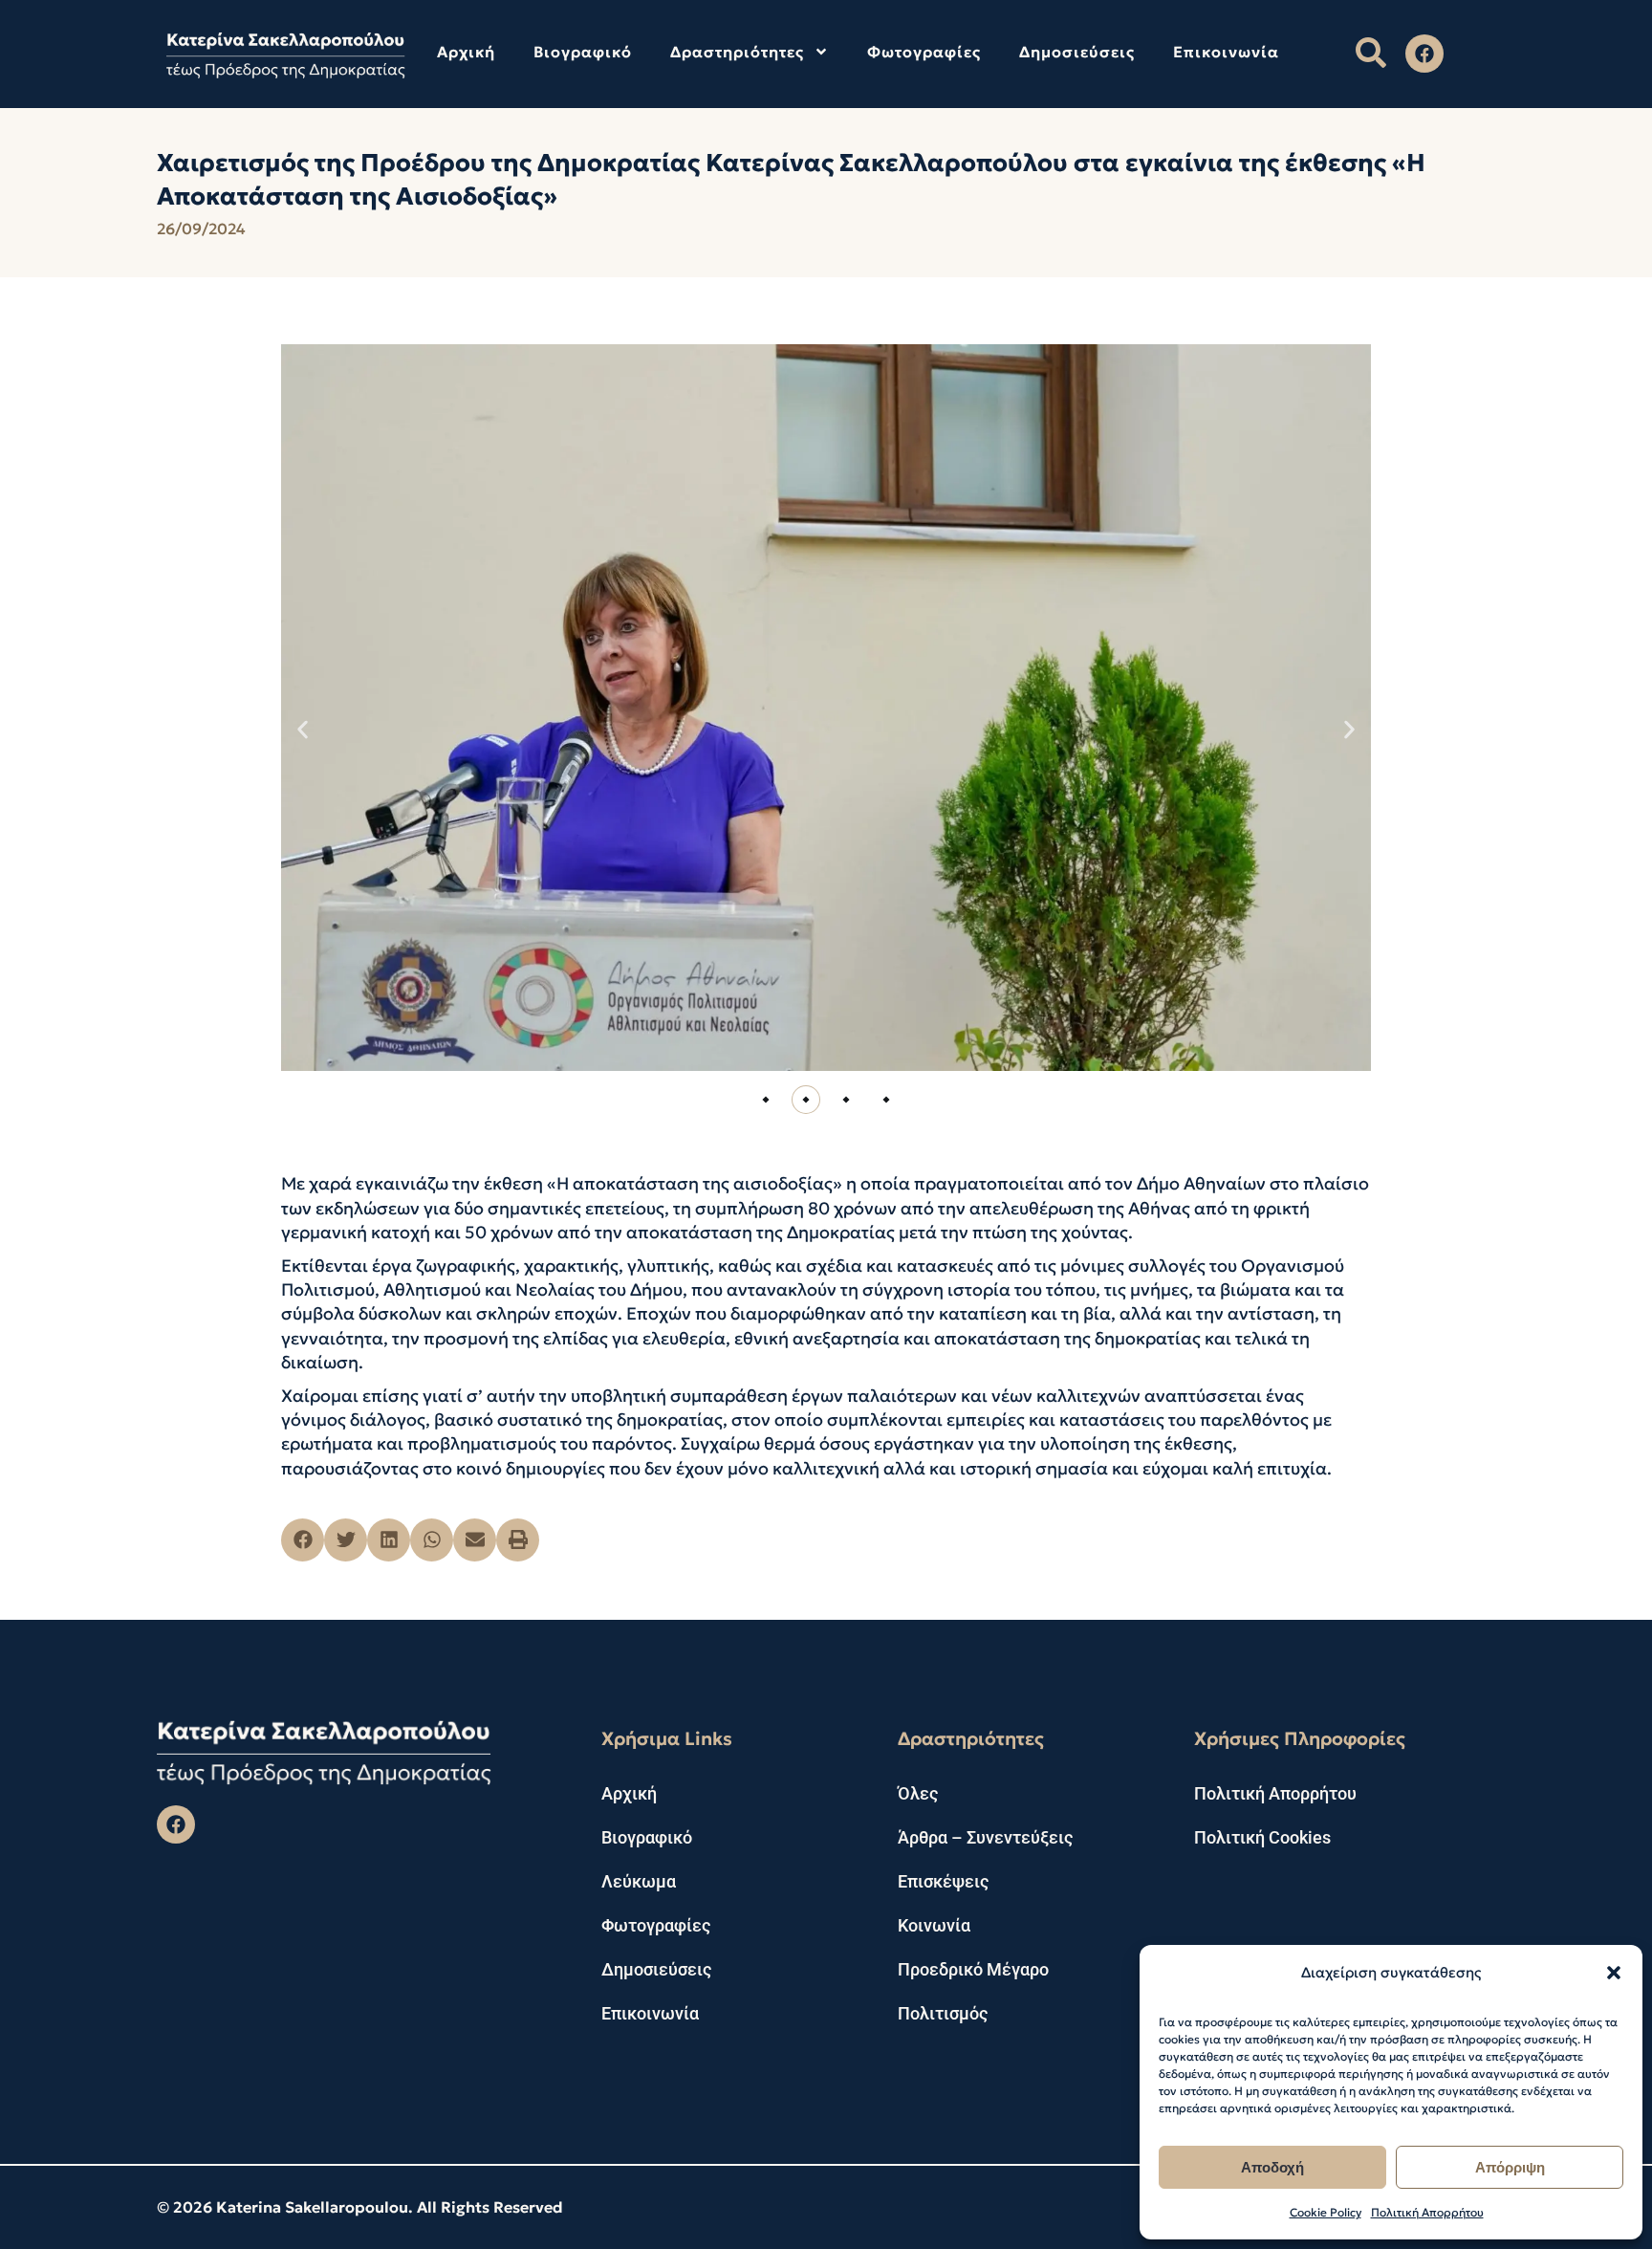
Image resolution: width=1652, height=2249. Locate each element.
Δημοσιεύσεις (1077, 52)
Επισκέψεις (943, 1881)
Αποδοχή (1272, 2167)
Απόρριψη (1510, 2167)
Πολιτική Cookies (1262, 1837)
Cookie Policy (1326, 2212)
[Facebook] (1424, 54)
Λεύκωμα (639, 1881)
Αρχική (466, 52)
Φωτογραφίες (924, 52)
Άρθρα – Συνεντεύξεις (985, 1837)
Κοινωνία (934, 1925)
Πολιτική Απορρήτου (1427, 2212)
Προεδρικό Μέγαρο (973, 1969)
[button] (1614, 1973)
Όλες (918, 1793)
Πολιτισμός (943, 2013)
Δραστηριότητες (737, 52)
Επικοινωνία (1226, 52)
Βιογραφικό (583, 52)
